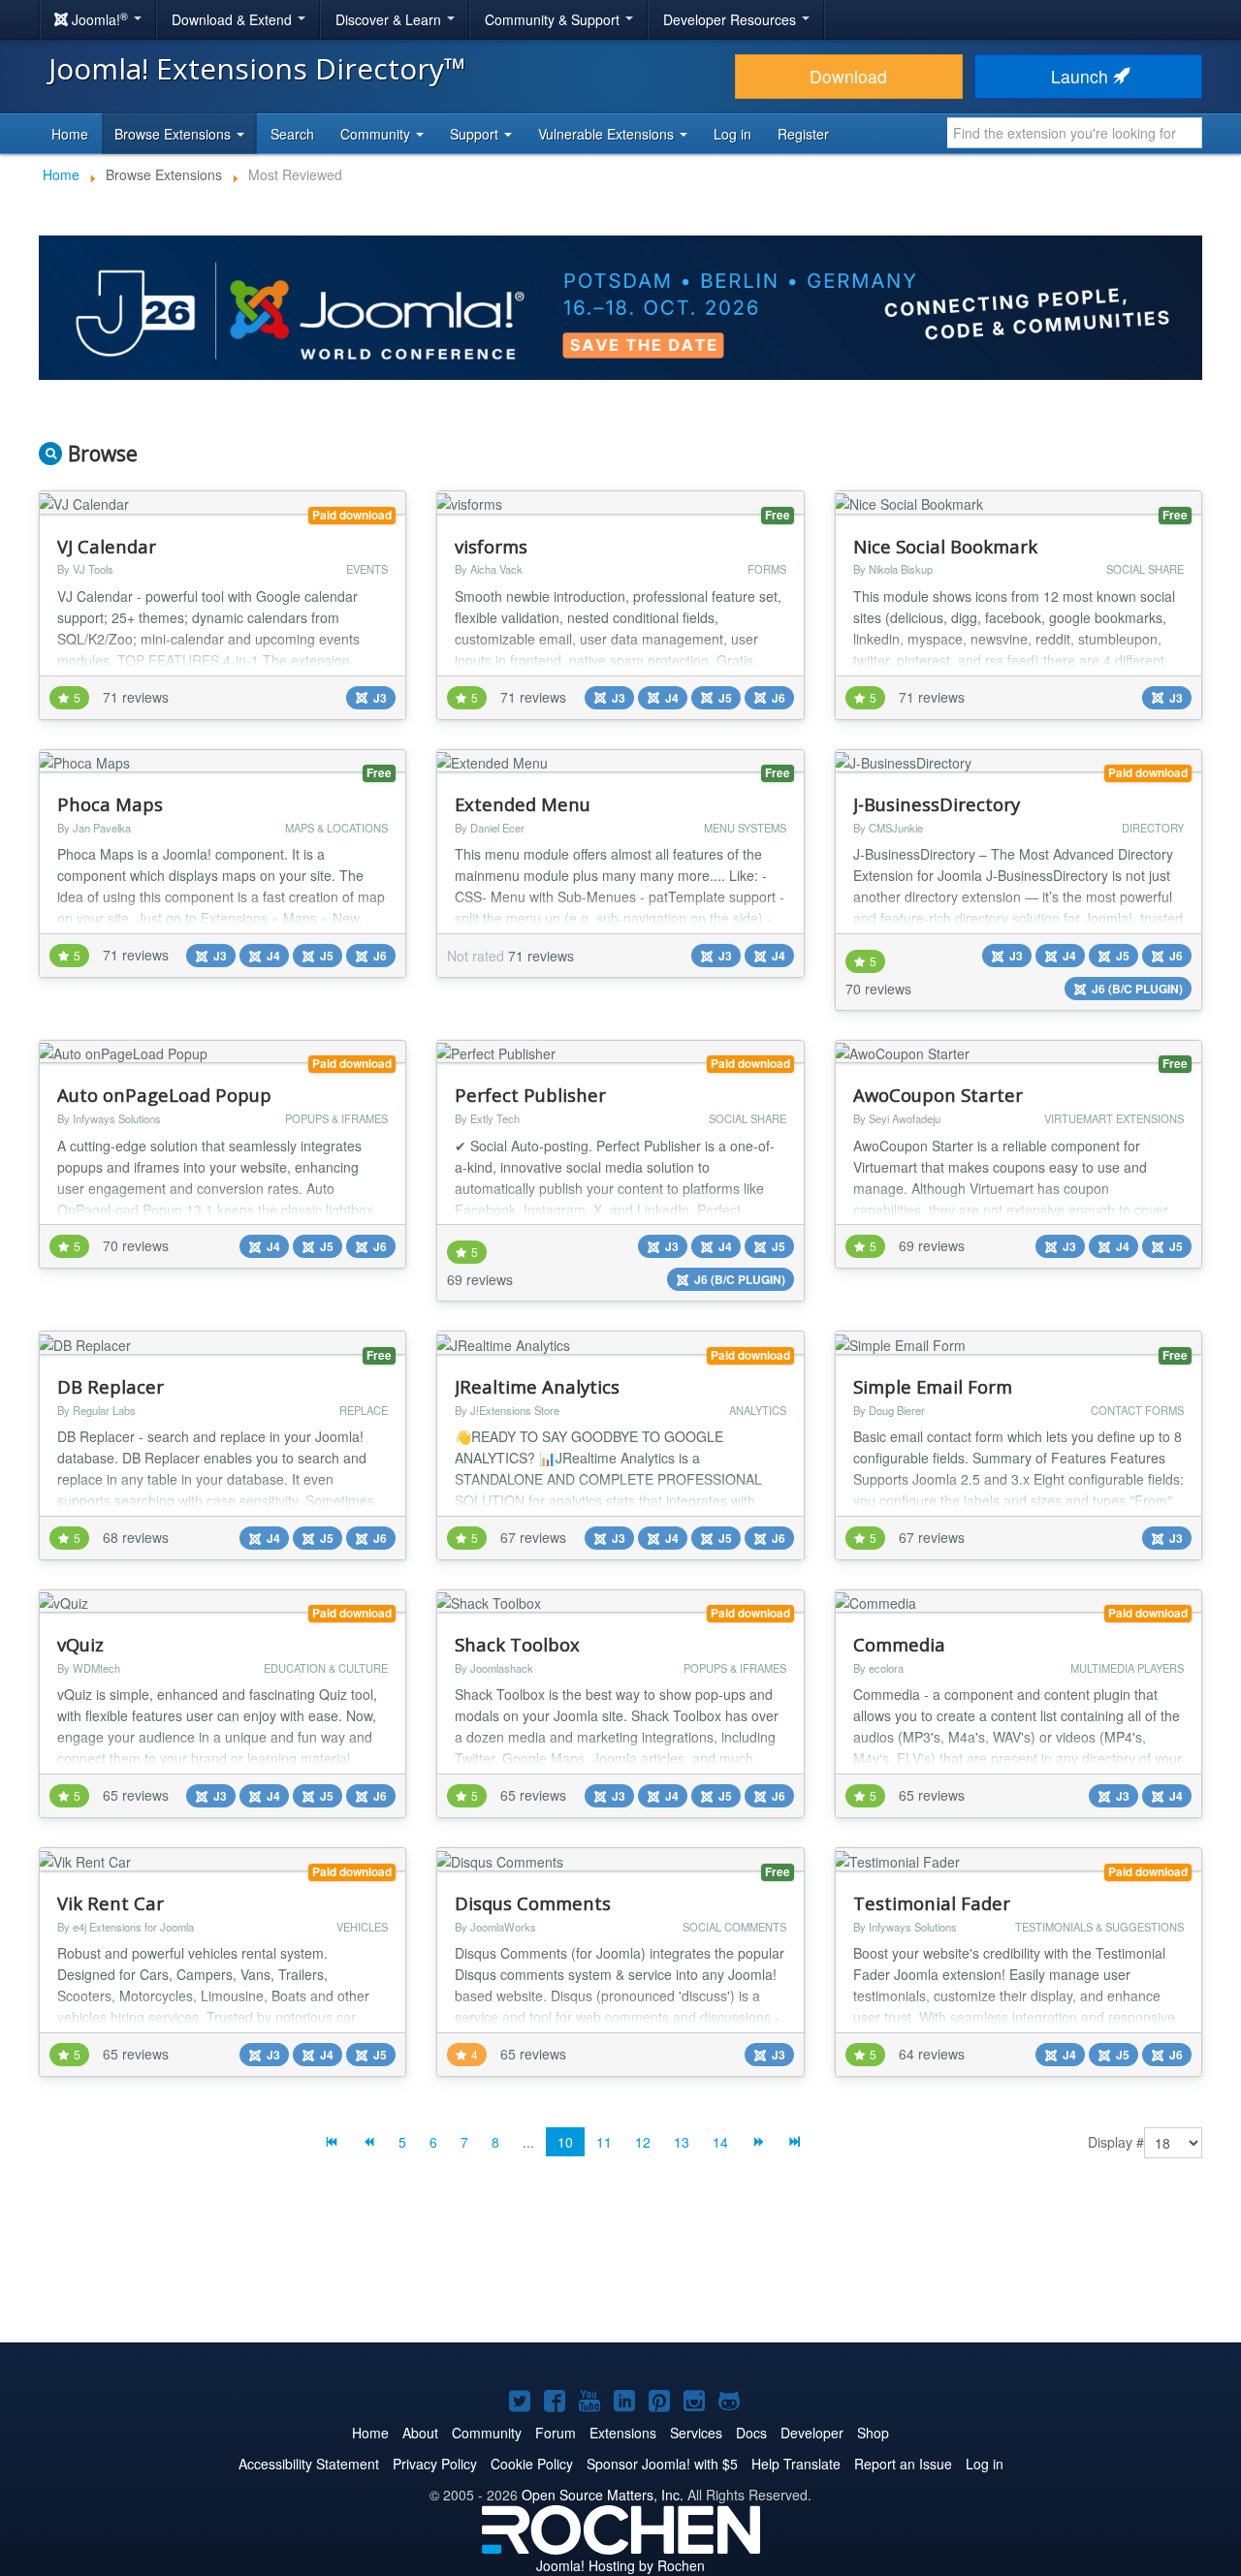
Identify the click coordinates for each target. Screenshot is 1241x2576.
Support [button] (476, 134)
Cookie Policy (532, 2464)
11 (604, 2142)
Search (292, 134)
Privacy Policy (435, 2464)
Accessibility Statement (309, 2464)
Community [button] (377, 134)
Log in (732, 134)
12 (643, 2142)
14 (720, 2142)
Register (803, 134)
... (528, 2142)
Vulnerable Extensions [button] (608, 134)
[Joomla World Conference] (620, 305)
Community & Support (554, 19)
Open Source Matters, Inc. (603, 2495)
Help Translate (796, 2464)
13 (682, 2142)
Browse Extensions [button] (175, 134)
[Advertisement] (620, 2265)
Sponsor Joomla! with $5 (662, 2464)
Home (70, 134)
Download (848, 76)
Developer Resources (732, 19)
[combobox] (1075, 133)
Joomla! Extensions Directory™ (257, 68)
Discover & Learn (390, 19)
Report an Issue (903, 2464)
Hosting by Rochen (620, 2565)
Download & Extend (234, 19)
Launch (1082, 76)
